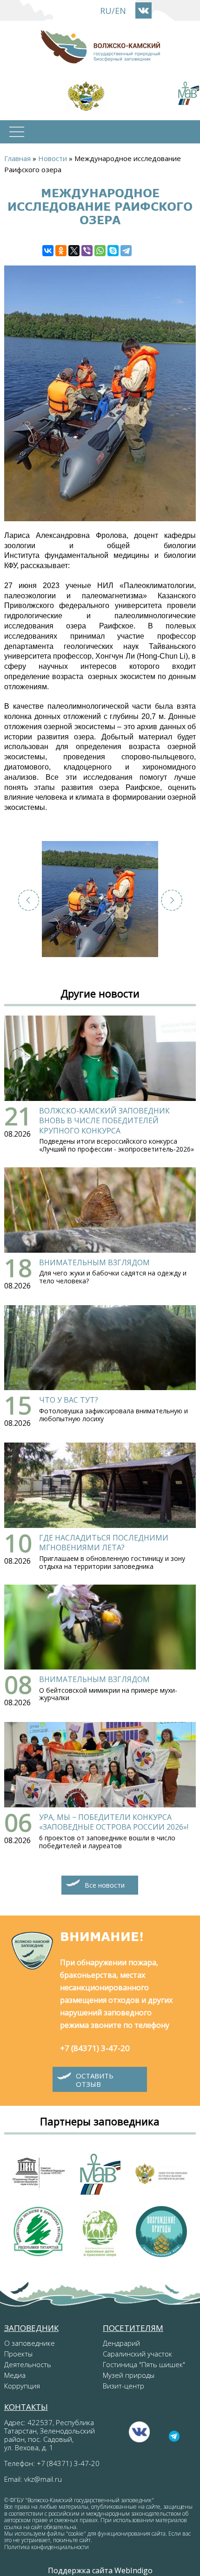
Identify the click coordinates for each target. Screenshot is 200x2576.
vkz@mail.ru (43, 2479)
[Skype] (113, 251)
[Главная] (100, 47)
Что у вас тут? (69, 1400)
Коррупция (22, 2386)
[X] (74, 251)
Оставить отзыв (95, 2080)
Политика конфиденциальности (47, 2547)
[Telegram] (126, 251)
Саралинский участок (137, 2354)
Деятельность (28, 2364)
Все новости (105, 1885)
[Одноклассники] (61, 251)
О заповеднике (30, 2343)
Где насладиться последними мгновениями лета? (104, 1543)
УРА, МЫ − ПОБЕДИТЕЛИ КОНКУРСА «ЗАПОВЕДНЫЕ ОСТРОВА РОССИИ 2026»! (114, 1822)
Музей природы (129, 2375)
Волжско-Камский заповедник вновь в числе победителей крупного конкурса (104, 1121)
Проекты (18, 2354)
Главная (17, 158)
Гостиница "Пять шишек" (144, 2364)
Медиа (15, 2375)
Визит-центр (123, 2386)
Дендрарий (121, 2343)
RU (106, 11)
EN (120, 11)
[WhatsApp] (100, 251)
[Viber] (87, 251)
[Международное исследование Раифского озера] (100, 899)
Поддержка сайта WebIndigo (100, 2570)
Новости (53, 158)
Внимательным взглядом (94, 1262)
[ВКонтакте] (48, 251)
